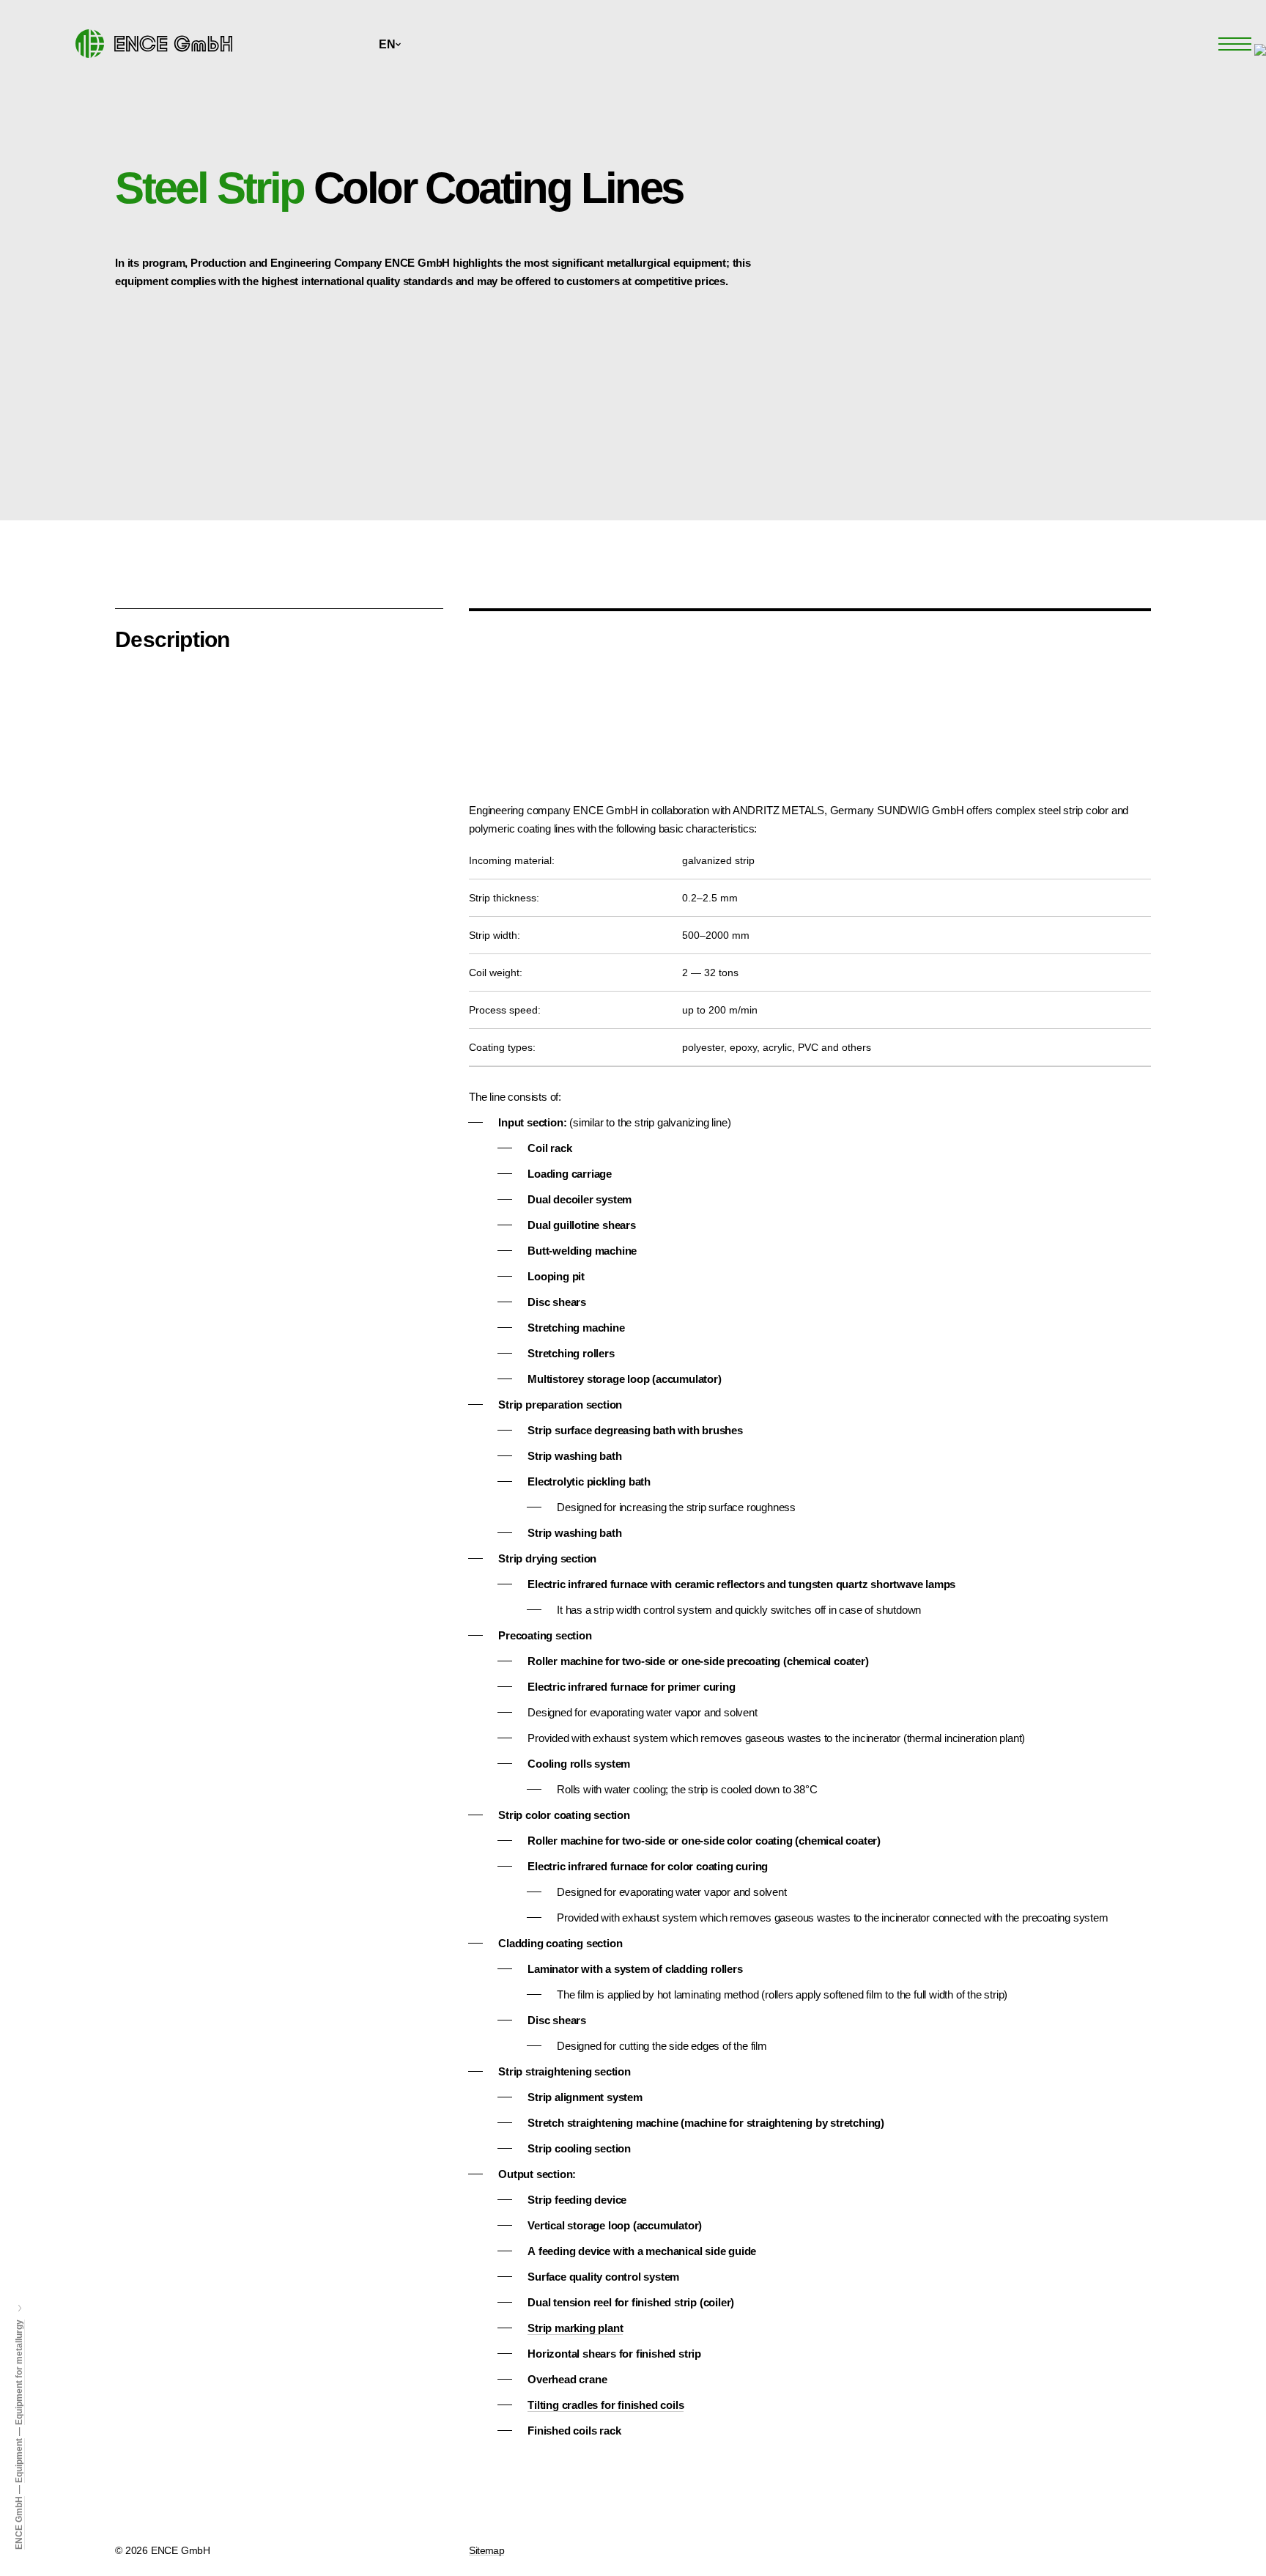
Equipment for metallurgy (19, 2372)
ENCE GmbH (19, 2523)
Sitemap (486, 2550)
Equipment (19, 2461)
